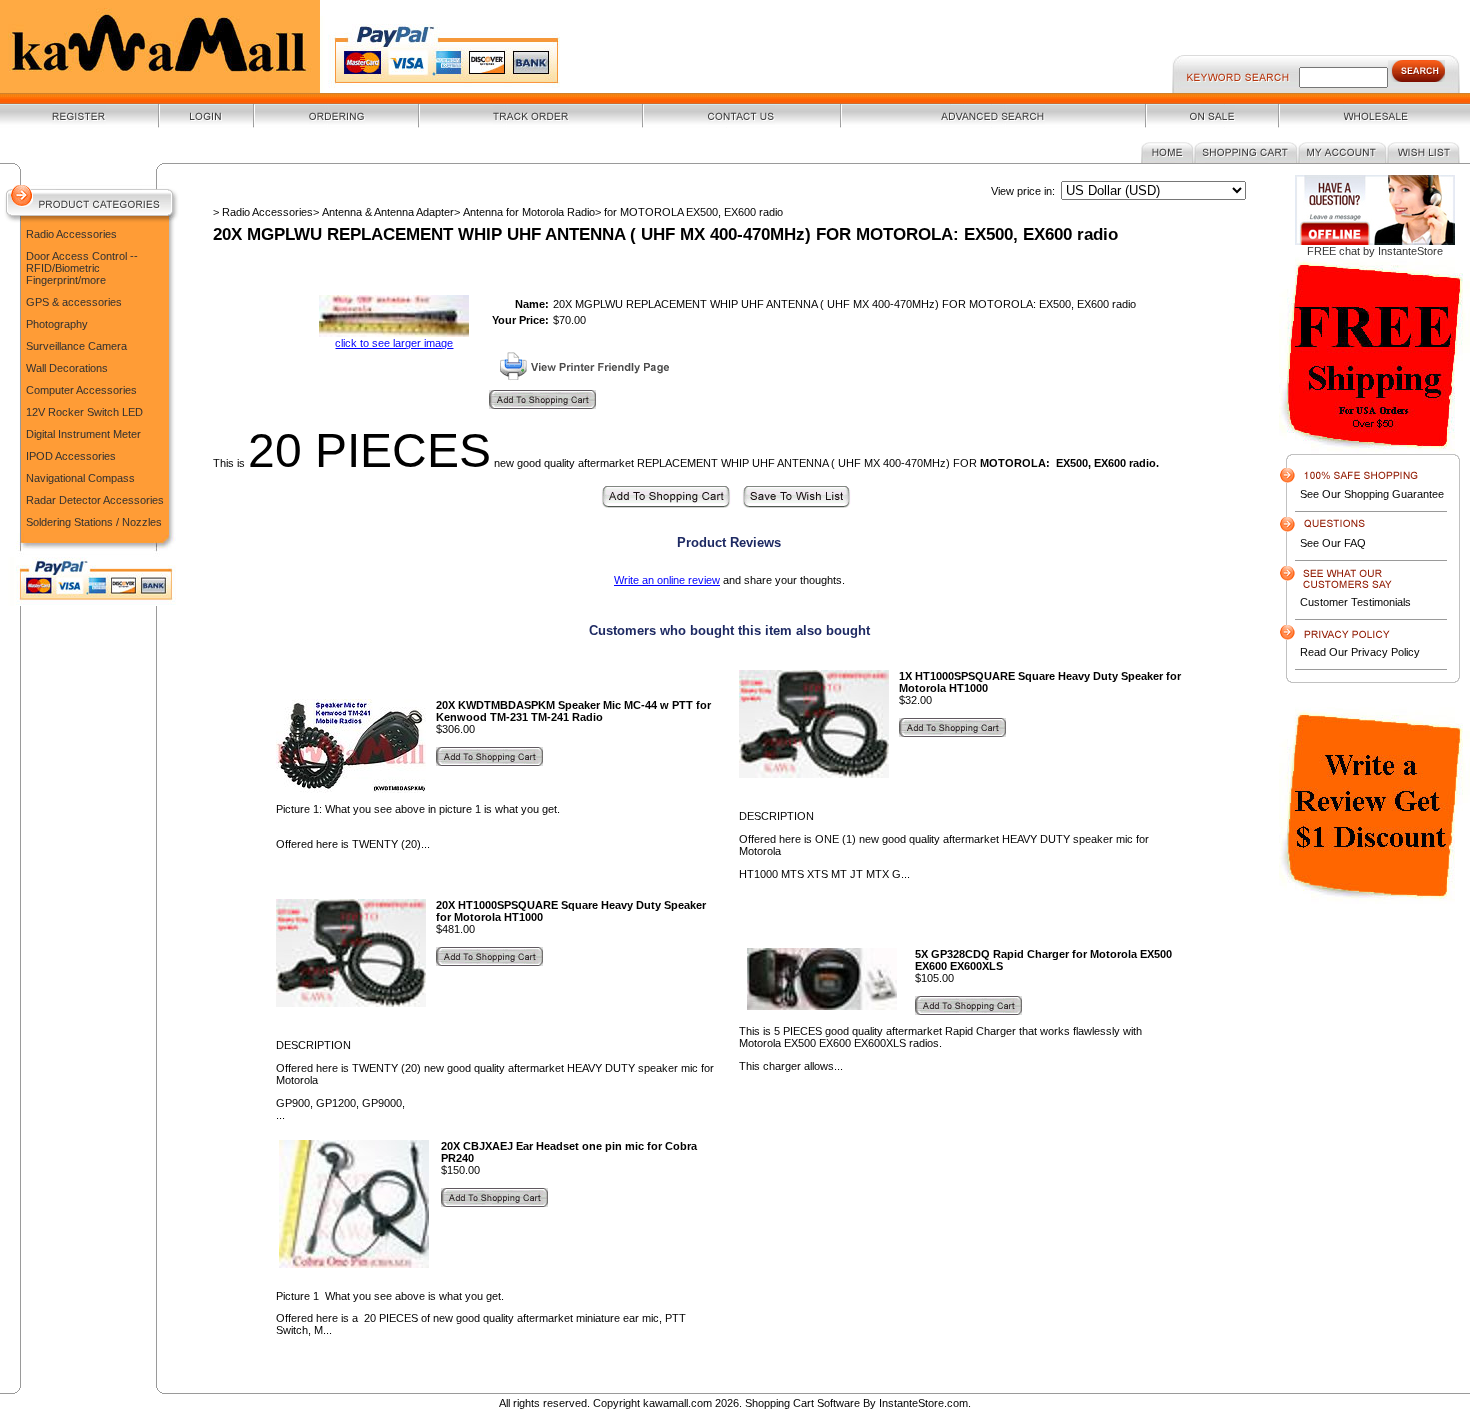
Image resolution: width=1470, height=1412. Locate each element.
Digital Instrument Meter (83, 434)
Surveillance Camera (76, 346)
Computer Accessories (81, 390)
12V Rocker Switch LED (84, 412)
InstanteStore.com (923, 1403)
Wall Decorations (67, 368)
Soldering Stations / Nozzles (94, 522)
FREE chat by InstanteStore (1375, 251)
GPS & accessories (74, 302)
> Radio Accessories (263, 212)
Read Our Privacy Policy (1360, 652)
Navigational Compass (80, 478)
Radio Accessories (71, 234)
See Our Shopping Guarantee (1372, 494)
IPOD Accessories (71, 456)
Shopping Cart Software (802, 1403)
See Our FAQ (1333, 543)
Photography (57, 324)
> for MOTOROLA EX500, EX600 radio (689, 212)
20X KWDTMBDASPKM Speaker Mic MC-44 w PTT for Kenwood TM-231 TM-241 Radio (573, 711)
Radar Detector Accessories (95, 500)
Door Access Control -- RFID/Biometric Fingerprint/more (82, 268)
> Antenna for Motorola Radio (524, 212)
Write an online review (667, 580)
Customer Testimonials (1355, 602)
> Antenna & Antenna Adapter (383, 212)
